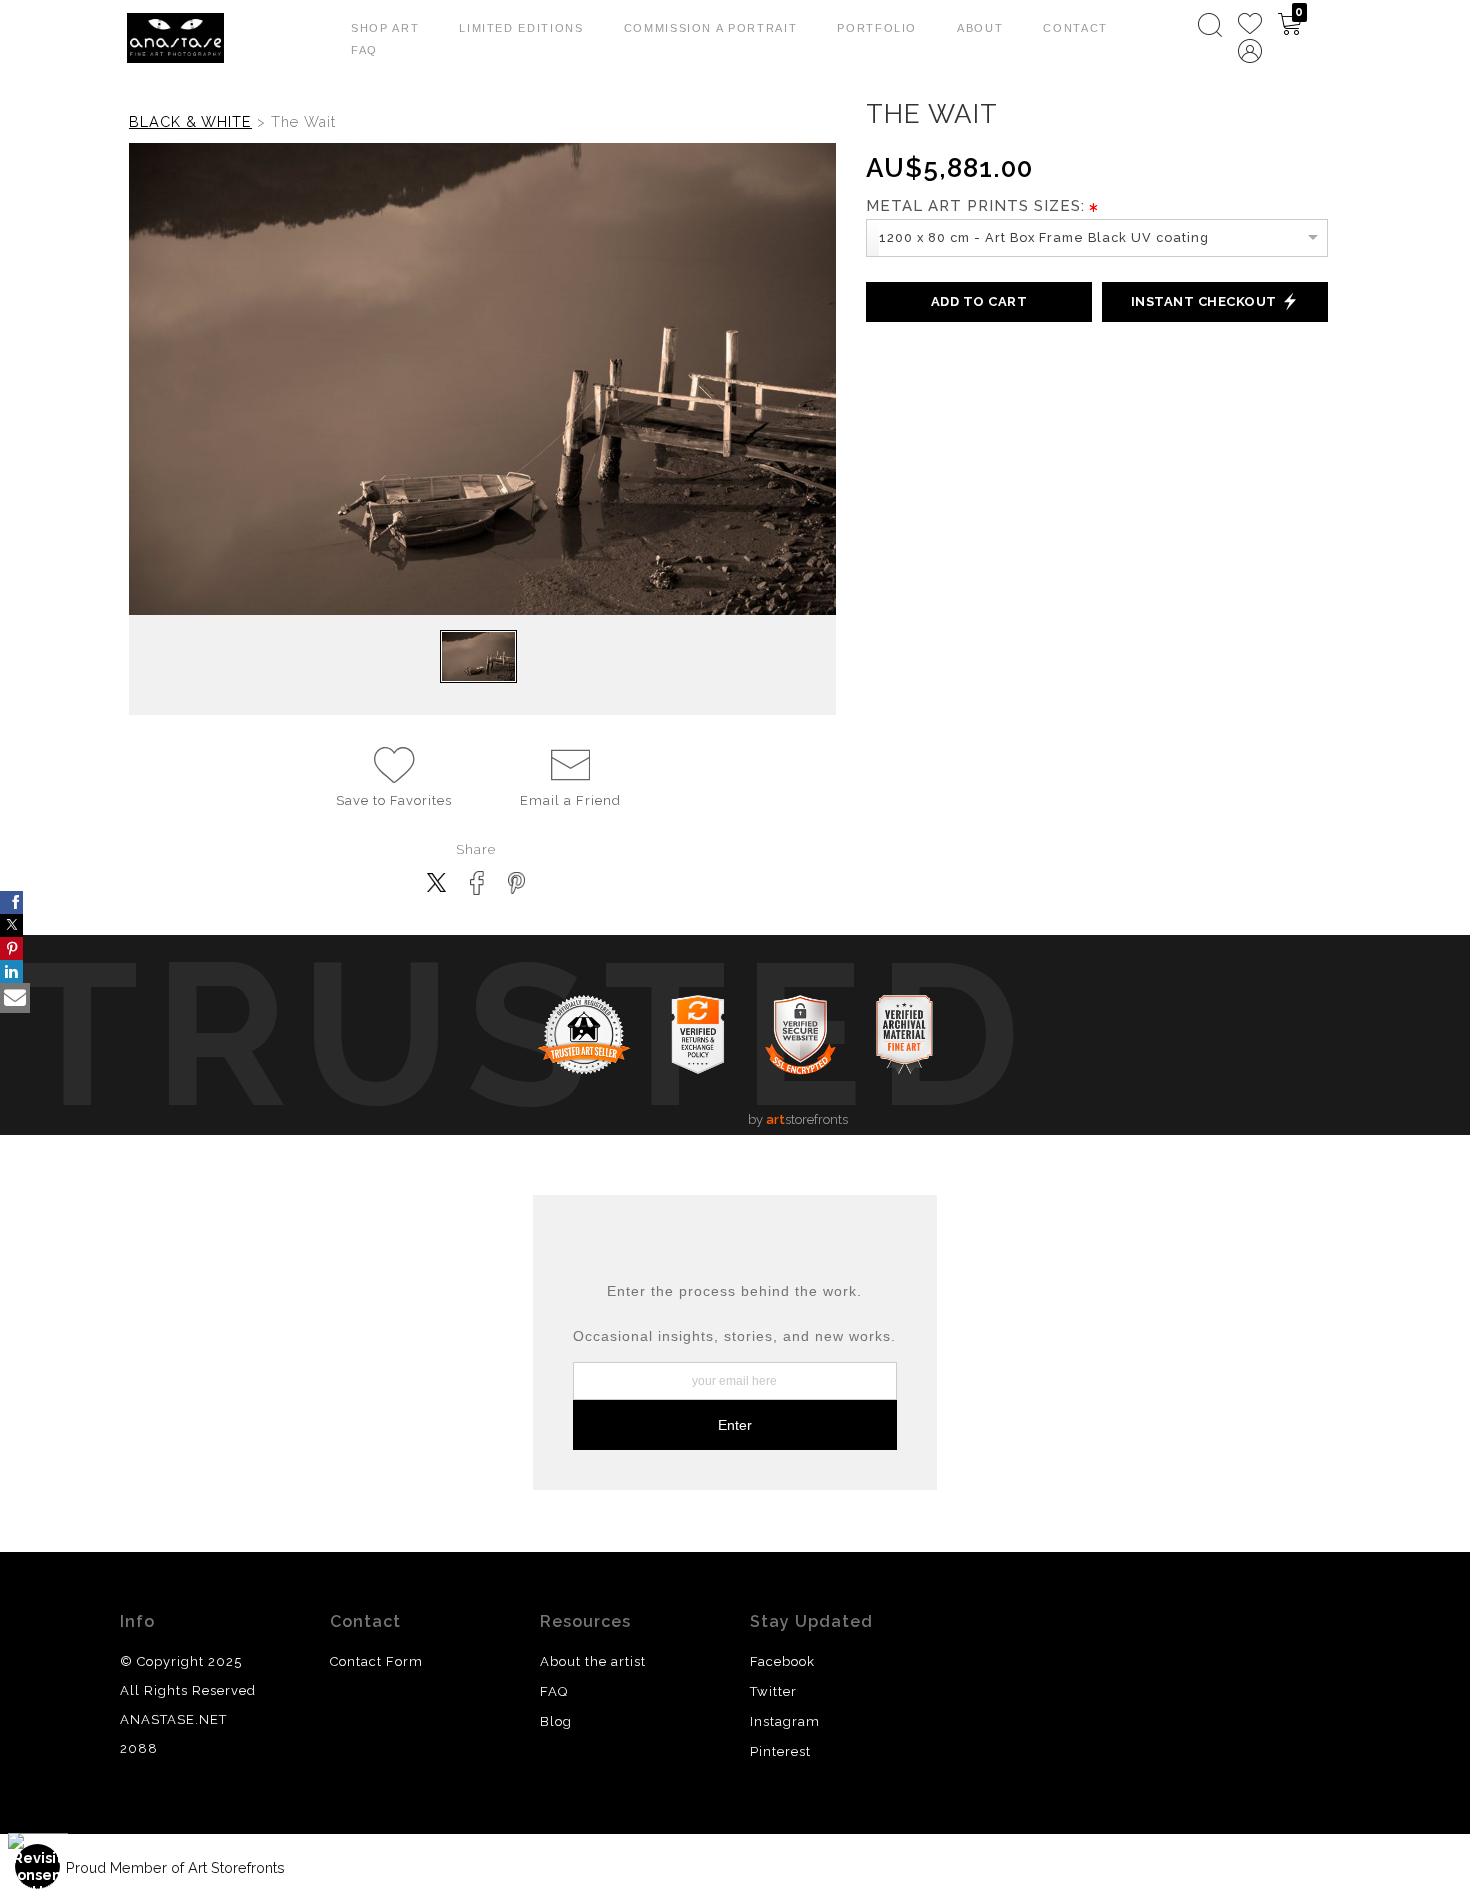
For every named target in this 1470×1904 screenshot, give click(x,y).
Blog (556, 1721)
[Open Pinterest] (11, 948)
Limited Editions (521, 28)
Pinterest (780, 1751)
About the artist (593, 1661)
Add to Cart (979, 301)
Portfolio (877, 28)
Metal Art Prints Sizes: (975, 206)
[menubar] (1265, 38)
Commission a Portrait (711, 28)
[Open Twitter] (11, 925)
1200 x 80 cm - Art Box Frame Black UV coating (1044, 237)
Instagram (785, 1721)
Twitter (773, 1691)
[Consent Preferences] (38, 1866)
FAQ (364, 50)
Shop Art (385, 28)
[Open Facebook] (11, 902)
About (980, 28)
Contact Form (376, 1661)
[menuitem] (1210, 25)
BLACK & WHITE (190, 121)
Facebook (782, 1661)
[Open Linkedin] (11, 971)
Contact (1075, 28)
